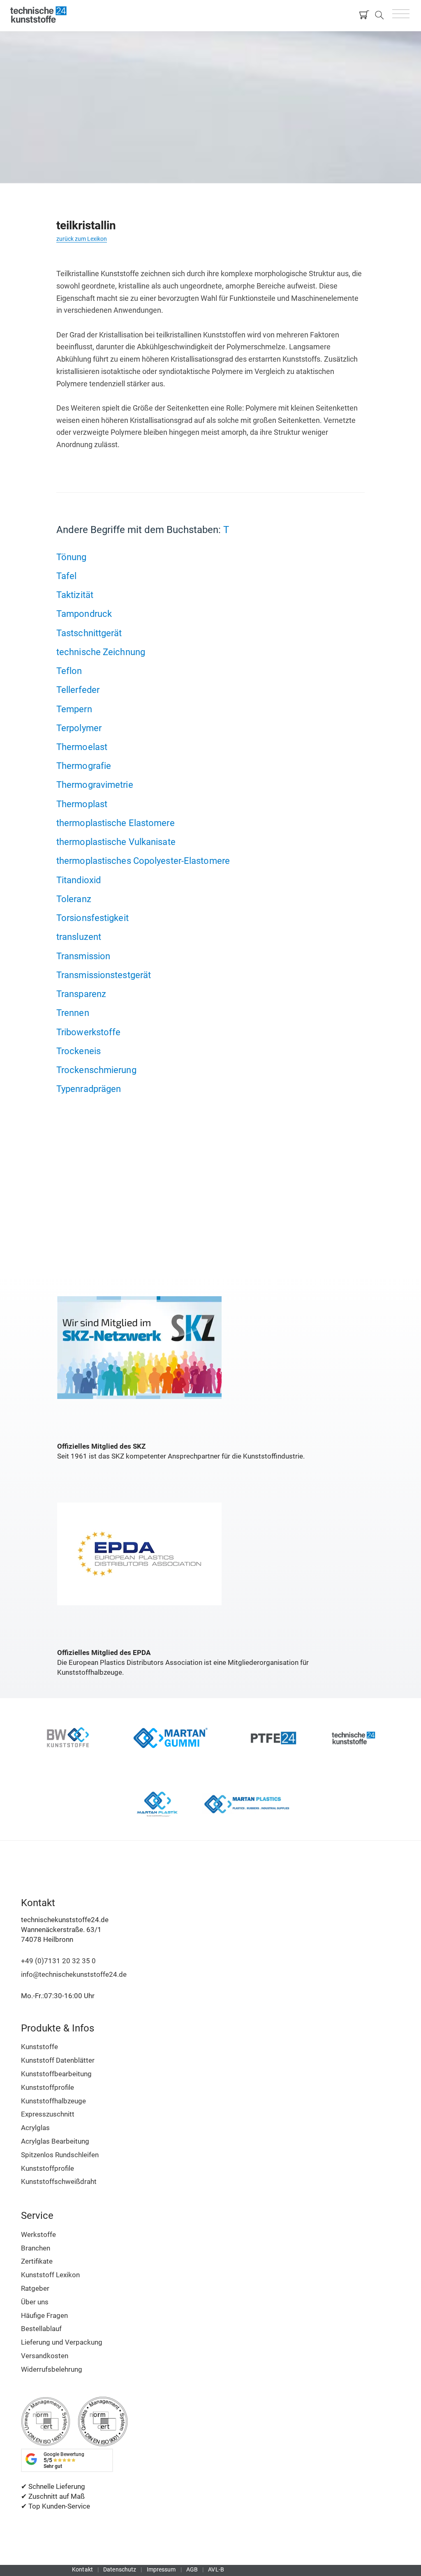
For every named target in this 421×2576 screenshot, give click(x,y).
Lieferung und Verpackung (62, 2342)
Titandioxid (79, 880)
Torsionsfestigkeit (93, 918)
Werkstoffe (38, 2234)
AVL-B (216, 2569)
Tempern (74, 709)
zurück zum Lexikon (82, 239)
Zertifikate (37, 2261)
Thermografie (84, 766)
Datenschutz (120, 2569)
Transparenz (81, 994)
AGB (192, 2569)
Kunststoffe (39, 2047)
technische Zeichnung (101, 652)
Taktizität (75, 595)
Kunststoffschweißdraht (59, 2181)
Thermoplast (82, 804)
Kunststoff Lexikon (50, 2275)
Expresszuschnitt (48, 2114)
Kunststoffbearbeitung (56, 2074)
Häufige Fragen (44, 2315)
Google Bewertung (64, 2460)
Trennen (73, 1013)
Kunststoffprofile (47, 2087)
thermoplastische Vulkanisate (116, 842)
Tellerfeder (78, 690)
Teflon (69, 671)
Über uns (35, 2302)
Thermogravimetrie (95, 785)
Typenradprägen (89, 1089)
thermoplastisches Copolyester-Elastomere (143, 861)
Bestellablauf (41, 2329)
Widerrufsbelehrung (52, 2369)
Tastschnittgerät (89, 633)
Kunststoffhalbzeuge (53, 2101)
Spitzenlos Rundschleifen (60, 2155)
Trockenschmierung (96, 1070)
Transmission (83, 956)
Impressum (161, 2569)
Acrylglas (35, 2128)
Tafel (67, 576)
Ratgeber (35, 2288)
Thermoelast (82, 747)
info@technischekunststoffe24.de (74, 1974)
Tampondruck (84, 614)
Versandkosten (45, 2356)
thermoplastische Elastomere (116, 823)
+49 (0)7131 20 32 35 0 (58, 1961)
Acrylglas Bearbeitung (55, 2141)
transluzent (79, 937)
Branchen (36, 2248)
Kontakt (82, 2569)
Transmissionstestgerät (104, 975)
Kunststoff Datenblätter (58, 2060)
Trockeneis (79, 1051)
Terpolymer (79, 728)
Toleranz (74, 899)
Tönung (72, 557)
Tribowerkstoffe (89, 1032)
